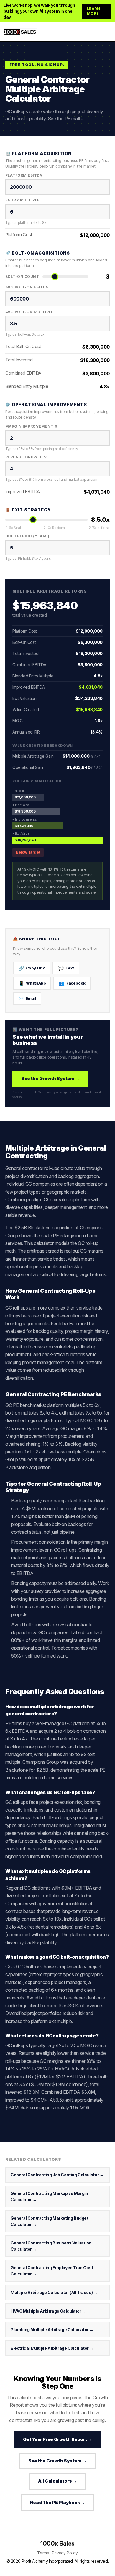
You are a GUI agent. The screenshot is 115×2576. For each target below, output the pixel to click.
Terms (43, 2553)
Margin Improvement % (32, 426)
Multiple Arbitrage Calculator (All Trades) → (54, 2292)
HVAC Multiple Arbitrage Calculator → (48, 2311)
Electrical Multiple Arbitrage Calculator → (52, 2348)
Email (27, 998)
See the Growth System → (50, 1078)
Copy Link (32, 968)
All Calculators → (57, 2481)
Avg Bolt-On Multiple (29, 312)
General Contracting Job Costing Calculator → (57, 2175)
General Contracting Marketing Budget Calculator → (50, 2221)
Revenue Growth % (27, 457)
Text (66, 968)
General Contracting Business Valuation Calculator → (51, 2246)
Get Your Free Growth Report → (57, 2439)
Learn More (97, 11)
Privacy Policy (65, 2553)
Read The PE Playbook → (57, 2502)
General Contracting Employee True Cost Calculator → (52, 2271)
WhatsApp (32, 983)
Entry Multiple (23, 200)
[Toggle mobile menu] (106, 32)
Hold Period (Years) (27, 536)
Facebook (72, 983)
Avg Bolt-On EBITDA (27, 287)
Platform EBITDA (24, 175)
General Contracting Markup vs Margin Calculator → (49, 2196)
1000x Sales (57, 2544)
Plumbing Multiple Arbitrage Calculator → (52, 2330)
